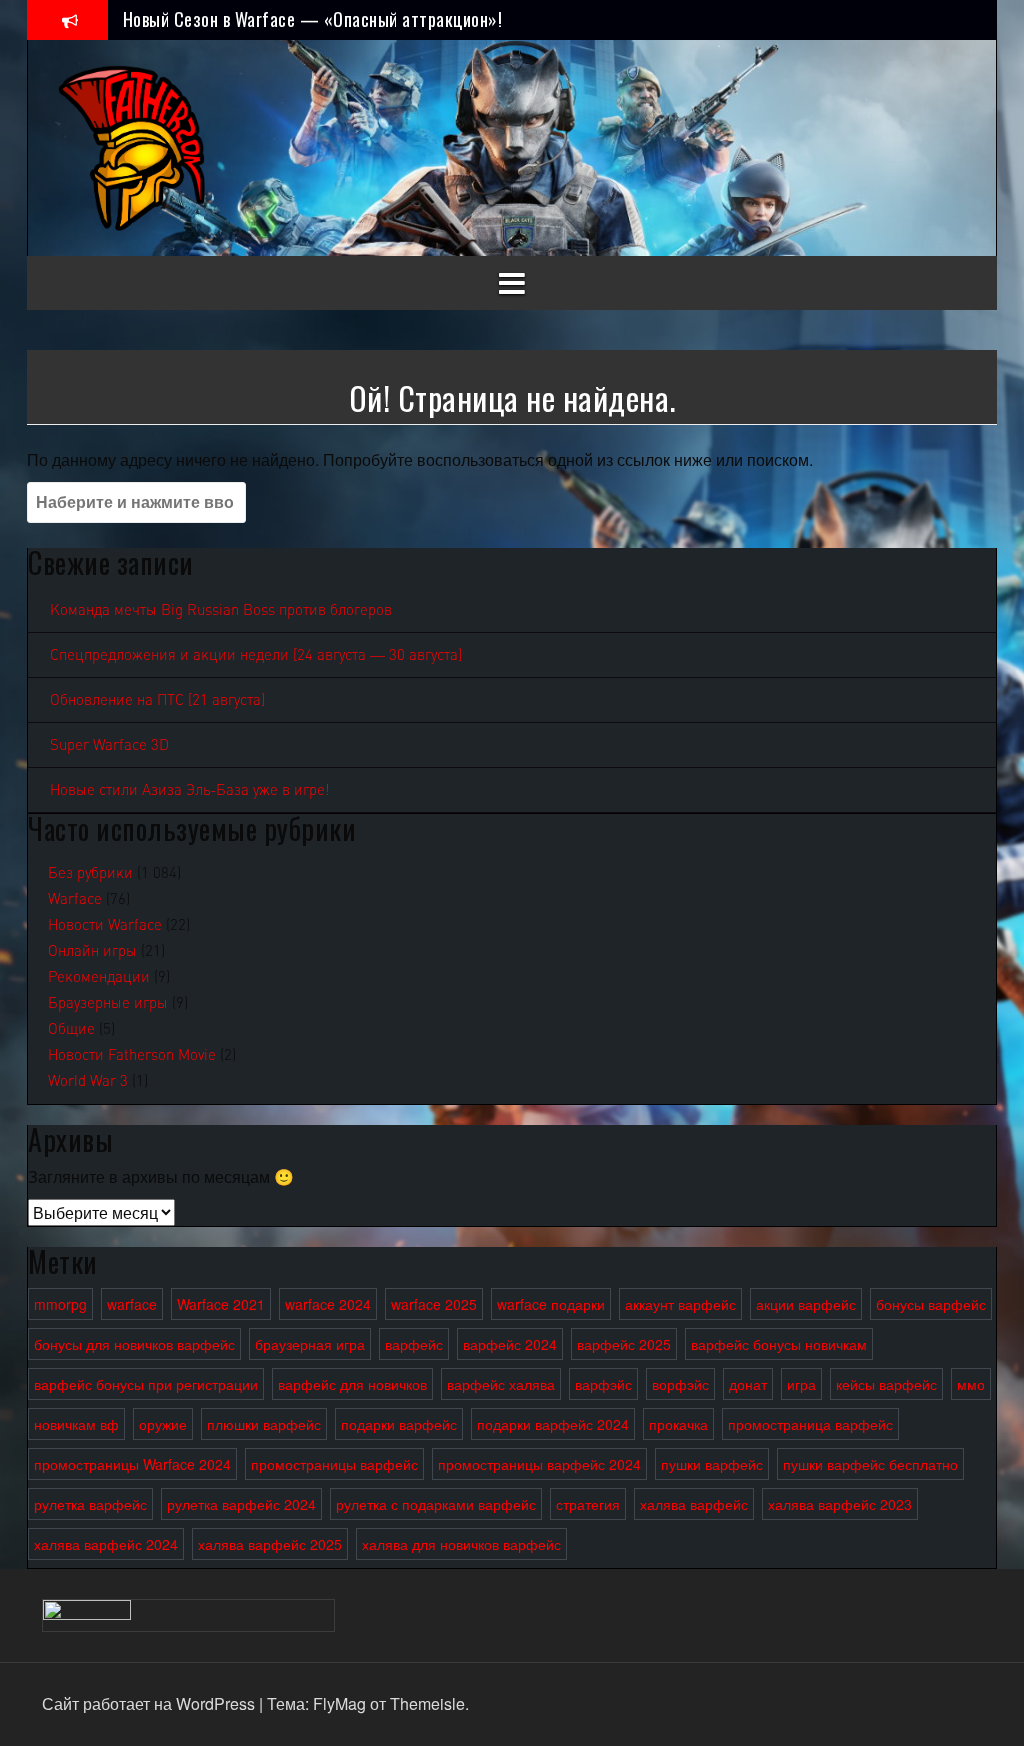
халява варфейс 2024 (106, 1544)
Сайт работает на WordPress (150, 1703)
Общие (71, 1029)
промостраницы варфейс (334, 1464)
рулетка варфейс (90, 1504)
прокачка (678, 1424)
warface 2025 (434, 1304)
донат (748, 1384)
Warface (75, 899)
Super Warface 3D (109, 745)
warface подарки (551, 1304)
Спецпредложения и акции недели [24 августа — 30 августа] (256, 655)
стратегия (588, 1504)
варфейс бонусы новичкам (779, 1344)
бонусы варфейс (931, 1304)
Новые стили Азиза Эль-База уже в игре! (190, 790)
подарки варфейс (399, 1424)
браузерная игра (310, 1344)
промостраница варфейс (810, 1424)
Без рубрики (90, 873)
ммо (971, 1384)
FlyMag (339, 1703)
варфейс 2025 (624, 1344)
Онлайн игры (92, 951)
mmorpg (60, 1304)
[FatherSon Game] (133, 145)
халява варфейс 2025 (270, 1544)
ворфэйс (680, 1384)
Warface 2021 (221, 1304)
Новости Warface (105, 925)
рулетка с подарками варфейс (436, 1504)
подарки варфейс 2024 (553, 1424)
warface (132, 1304)
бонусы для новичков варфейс (134, 1344)
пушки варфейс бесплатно (870, 1464)
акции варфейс (806, 1304)
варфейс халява (501, 1384)
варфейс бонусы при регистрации (146, 1384)
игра (801, 1384)
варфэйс (603, 1384)
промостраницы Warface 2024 (132, 1464)
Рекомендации (99, 977)
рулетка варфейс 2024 (241, 1504)
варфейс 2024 (510, 1344)
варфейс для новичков (352, 1384)
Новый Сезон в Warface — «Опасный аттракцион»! (313, 19)
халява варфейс (694, 1504)
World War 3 (88, 1081)
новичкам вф (76, 1424)
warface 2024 (328, 1304)
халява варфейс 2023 (840, 1504)
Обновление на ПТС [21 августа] (157, 700)
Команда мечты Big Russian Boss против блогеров (221, 610)
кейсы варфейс (886, 1384)
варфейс (414, 1344)
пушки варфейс (712, 1464)
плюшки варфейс (264, 1424)
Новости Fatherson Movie (132, 1055)
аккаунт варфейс (680, 1304)
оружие (163, 1424)
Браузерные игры (108, 1003)
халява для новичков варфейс (461, 1544)
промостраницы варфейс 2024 (539, 1464)
